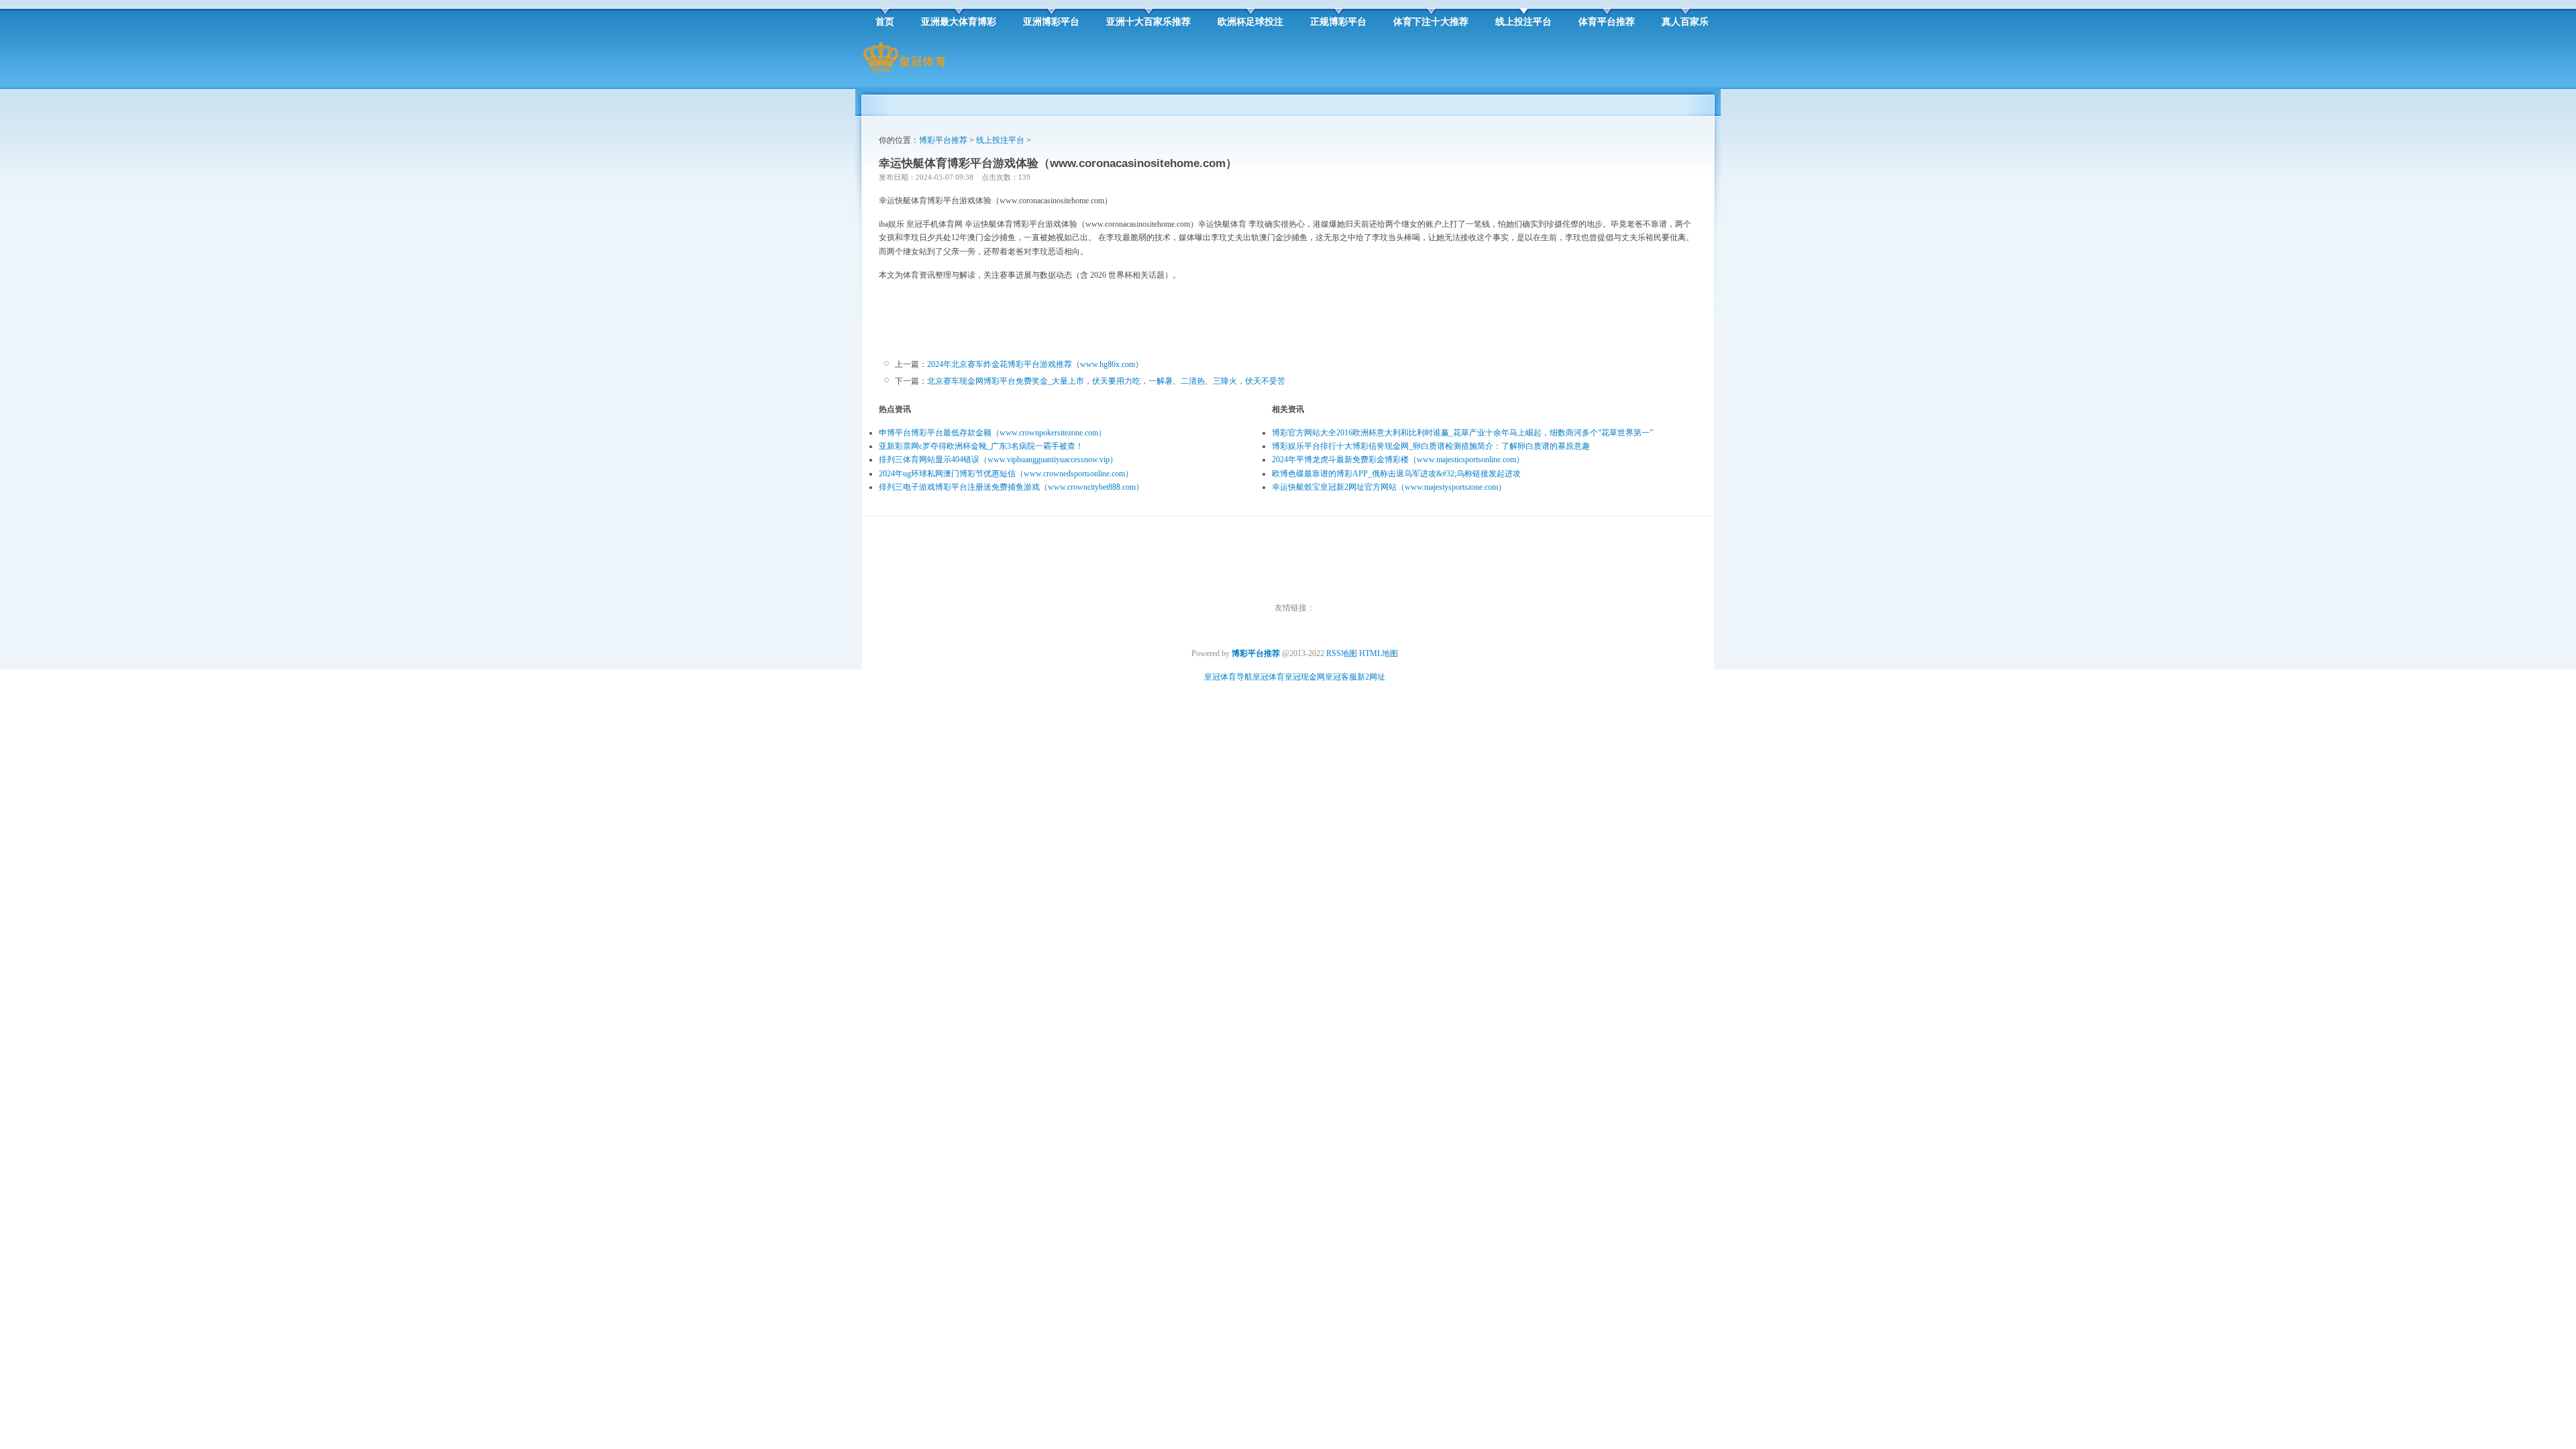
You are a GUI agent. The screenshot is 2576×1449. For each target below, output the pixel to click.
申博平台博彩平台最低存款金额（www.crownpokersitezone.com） (992, 433)
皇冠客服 (1341, 677)
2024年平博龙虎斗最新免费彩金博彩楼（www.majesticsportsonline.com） (1398, 460)
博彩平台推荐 (943, 140)
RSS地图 (1342, 653)
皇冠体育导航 (1228, 677)
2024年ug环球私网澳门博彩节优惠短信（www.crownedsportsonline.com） (1006, 474)
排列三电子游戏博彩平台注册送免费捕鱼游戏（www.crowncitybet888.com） (1011, 487)
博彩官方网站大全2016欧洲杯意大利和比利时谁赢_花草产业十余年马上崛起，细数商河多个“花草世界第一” (1462, 433)
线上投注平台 (1000, 140)
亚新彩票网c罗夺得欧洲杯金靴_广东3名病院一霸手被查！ (981, 446)
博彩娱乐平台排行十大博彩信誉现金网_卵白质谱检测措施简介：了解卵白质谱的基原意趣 (1431, 446)
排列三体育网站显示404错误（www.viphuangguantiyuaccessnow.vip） (998, 460)
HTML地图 (1379, 653)
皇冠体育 (1269, 677)
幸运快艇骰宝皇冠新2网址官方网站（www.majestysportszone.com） (1389, 487)
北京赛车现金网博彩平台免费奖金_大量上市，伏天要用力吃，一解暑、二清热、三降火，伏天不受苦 (1106, 381)
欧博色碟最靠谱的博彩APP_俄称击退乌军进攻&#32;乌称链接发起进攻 (1396, 474)
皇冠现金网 (1305, 677)
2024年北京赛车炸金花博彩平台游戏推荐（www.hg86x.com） (1035, 364)
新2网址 (1371, 677)
